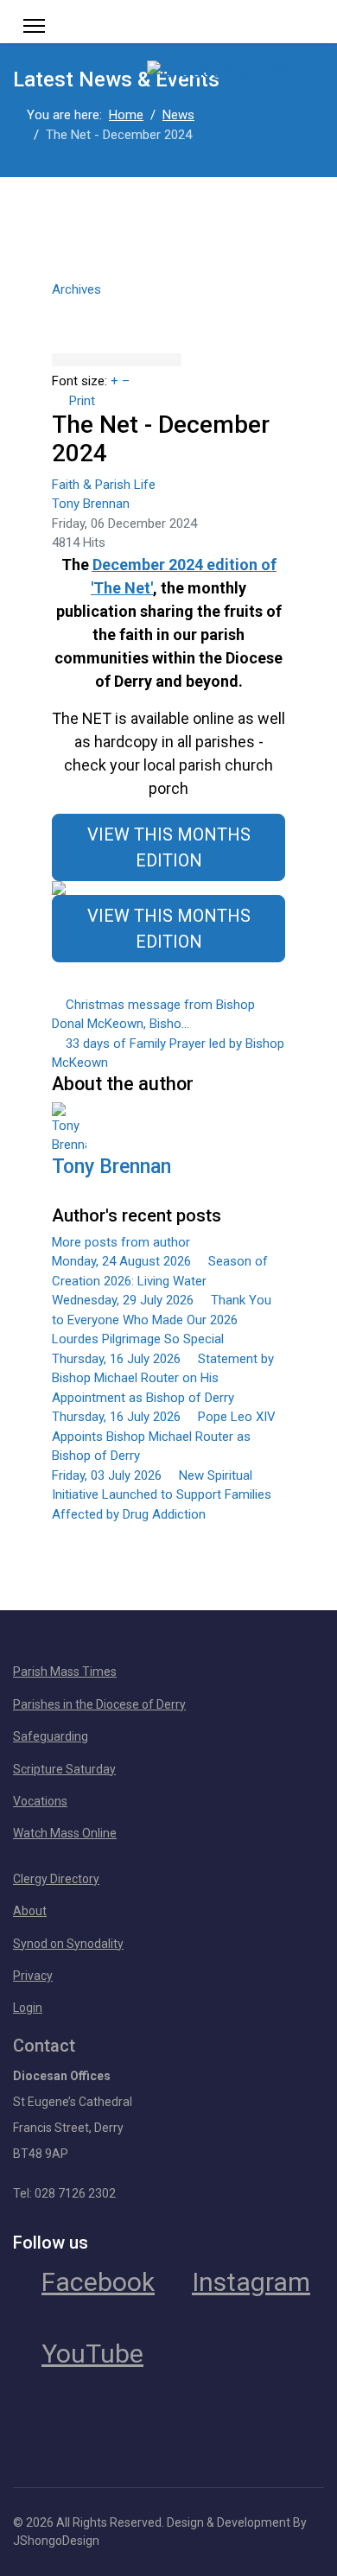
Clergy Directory (56, 1879)
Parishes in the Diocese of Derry (99, 1704)
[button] (168, 307)
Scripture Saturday (64, 1769)
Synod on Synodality (68, 1944)
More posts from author (121, 1242)
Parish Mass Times (65, 1672)
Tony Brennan (91, 504)
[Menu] (34, 26)
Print (82, 401)
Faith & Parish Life (104, 485)
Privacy (33, 1976)
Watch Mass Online (65, 1833)
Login (28, 2008)
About (30, 1911)
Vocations (40, 1801)
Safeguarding (51, 1736)
